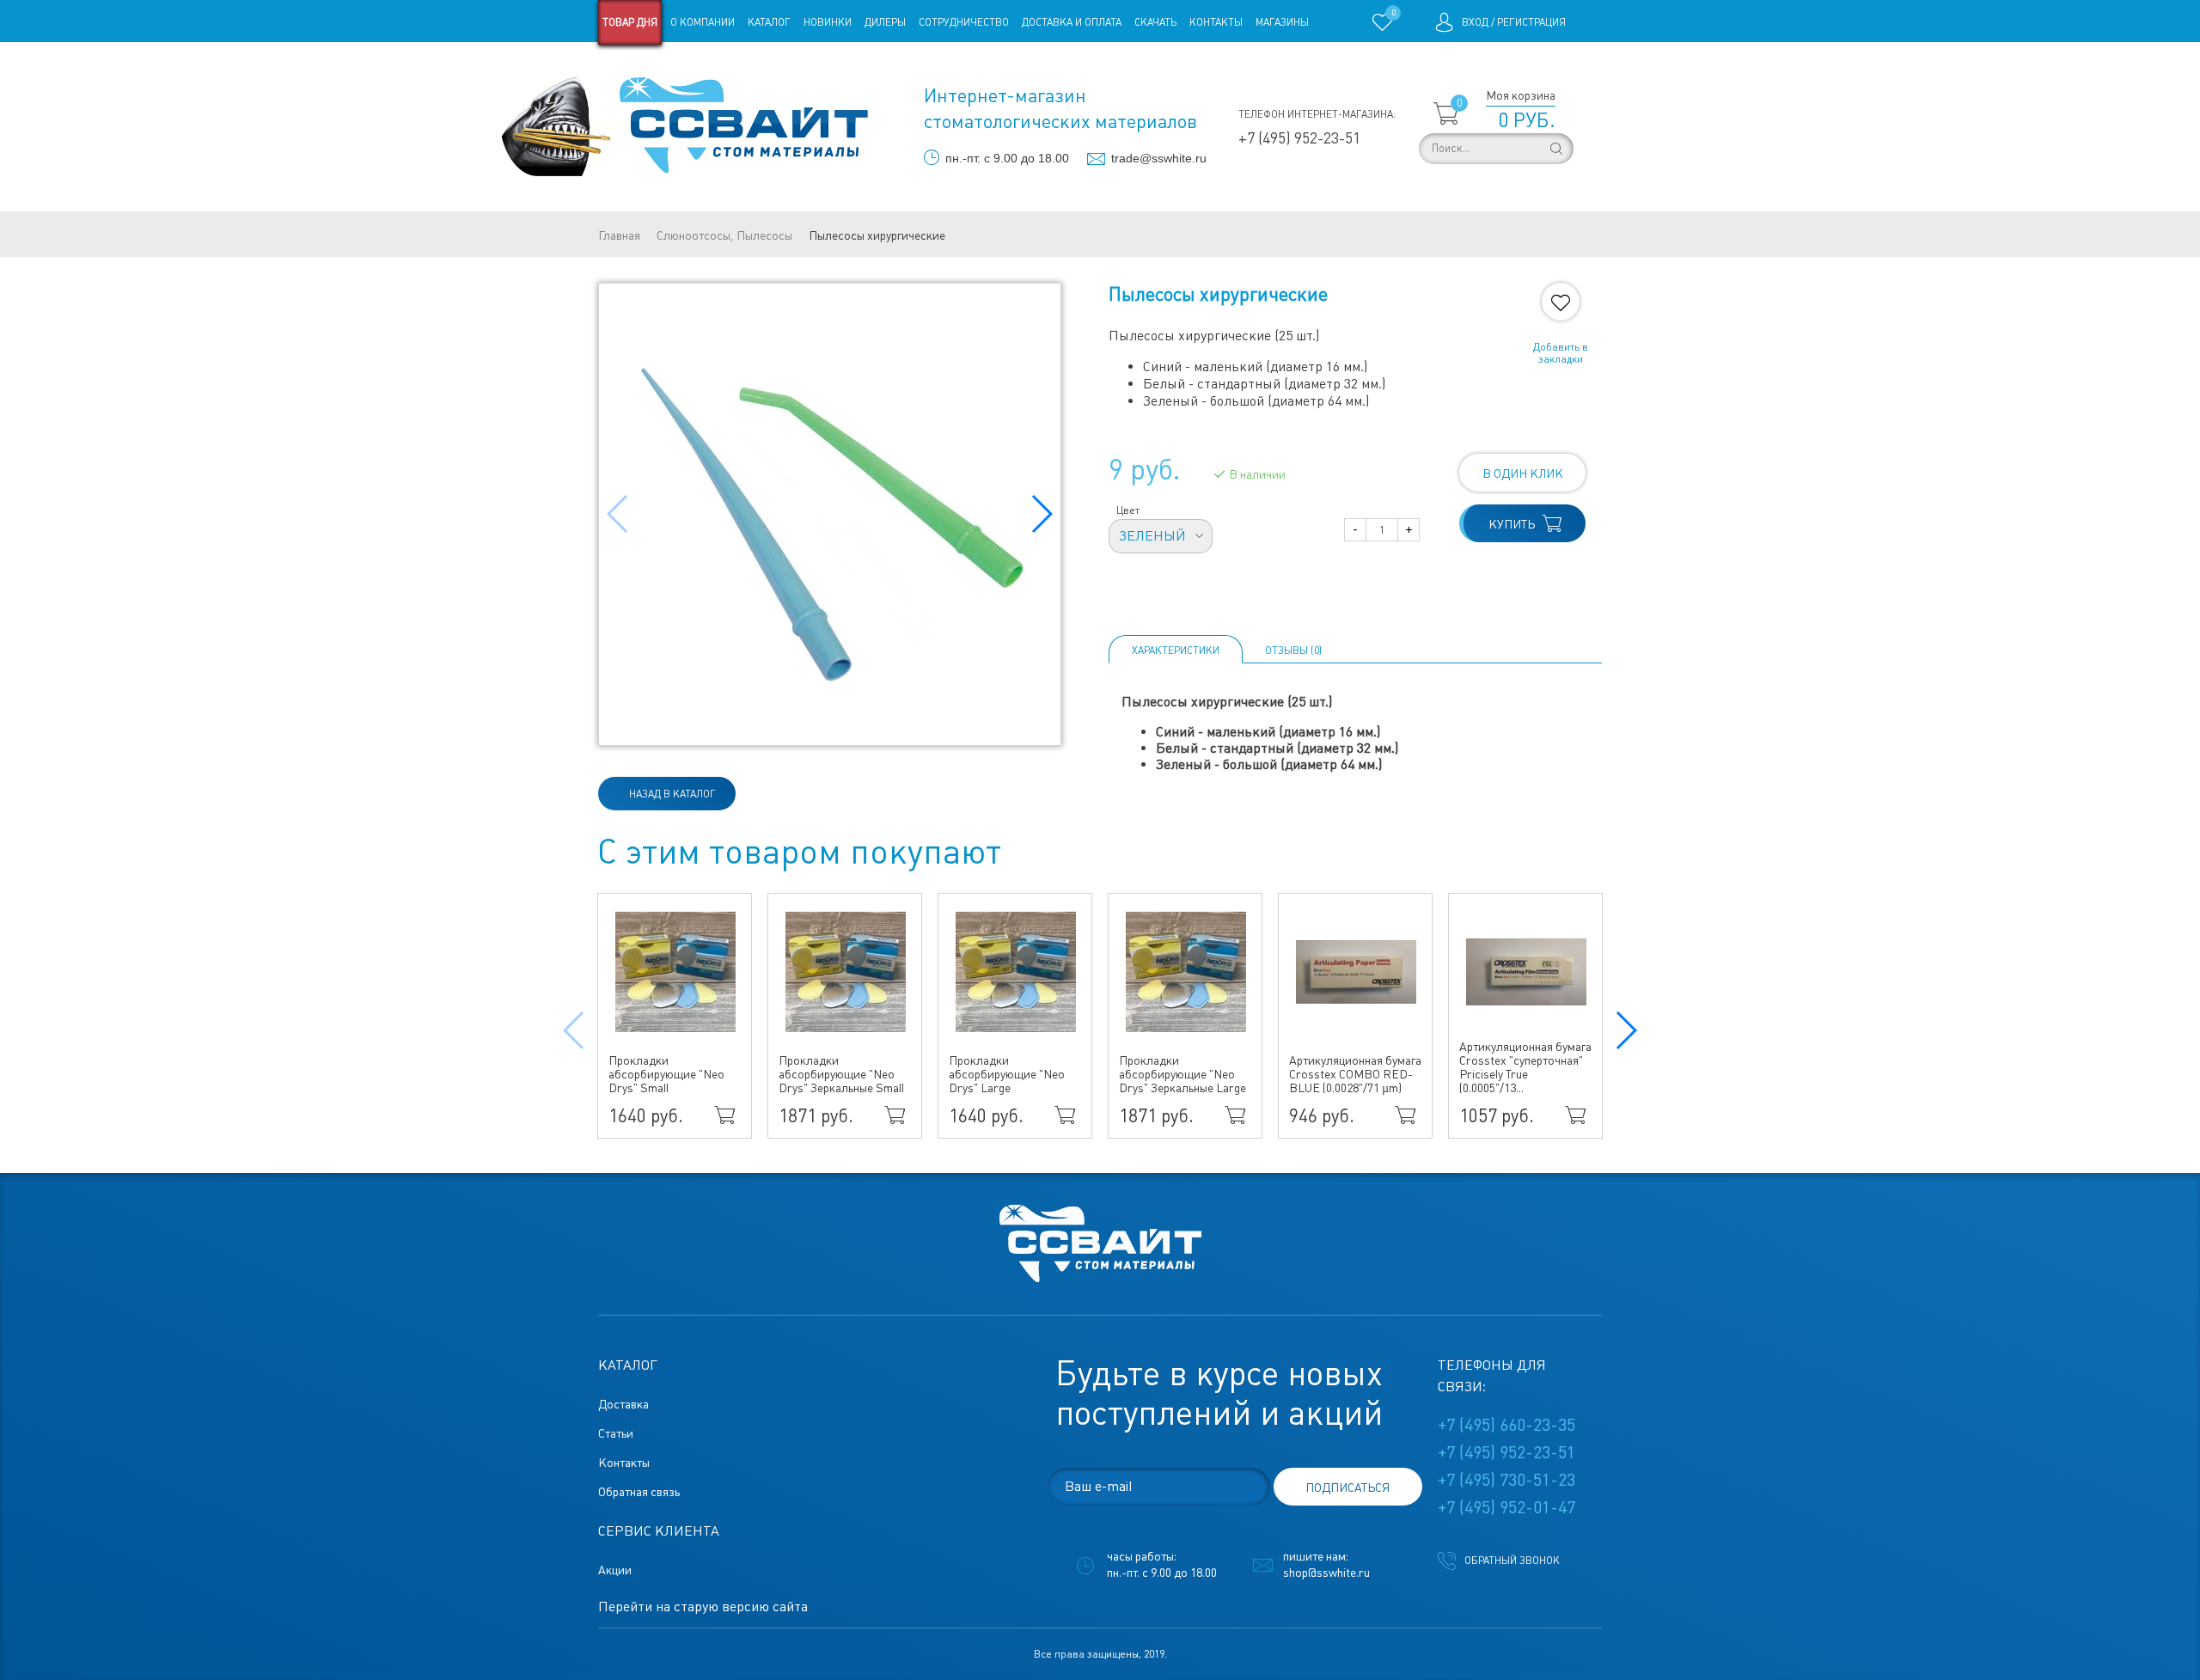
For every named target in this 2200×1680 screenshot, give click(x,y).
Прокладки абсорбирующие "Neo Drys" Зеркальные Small (841, 1074)
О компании (703, 22)
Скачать (1155, 22)
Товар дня (630, 22)
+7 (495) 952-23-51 (1299, 138)
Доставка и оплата (1072, 22)
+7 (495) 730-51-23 (1506, 1480)
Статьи (738, 67)
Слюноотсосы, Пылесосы (724, 235)
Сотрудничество (964, 22)
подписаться (1347, 1488)
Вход (1475, 22)
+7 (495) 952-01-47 (1506, 1507)
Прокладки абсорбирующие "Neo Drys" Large (1007, 1074)
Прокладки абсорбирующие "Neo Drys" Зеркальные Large (1182, 1074)
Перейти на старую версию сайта (703, 1607)
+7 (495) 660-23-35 (1506, 1425)
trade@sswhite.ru (1159, 158)
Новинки (828, 22)
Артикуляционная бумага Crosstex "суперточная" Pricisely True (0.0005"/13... (1525, 1067)
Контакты (1216, 22)
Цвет (1128, 510)
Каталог (769, 22)
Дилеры (885, 22)
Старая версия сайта (653, 67)
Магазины (1282, 22)
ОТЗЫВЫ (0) (1293, 651)
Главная (619, 235)
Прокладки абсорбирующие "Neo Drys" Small (666, 1074)
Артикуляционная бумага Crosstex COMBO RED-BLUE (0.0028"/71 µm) (1355, 1074)
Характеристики (1176, 651)
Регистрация (1531, 22)
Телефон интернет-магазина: (1317, 114)
